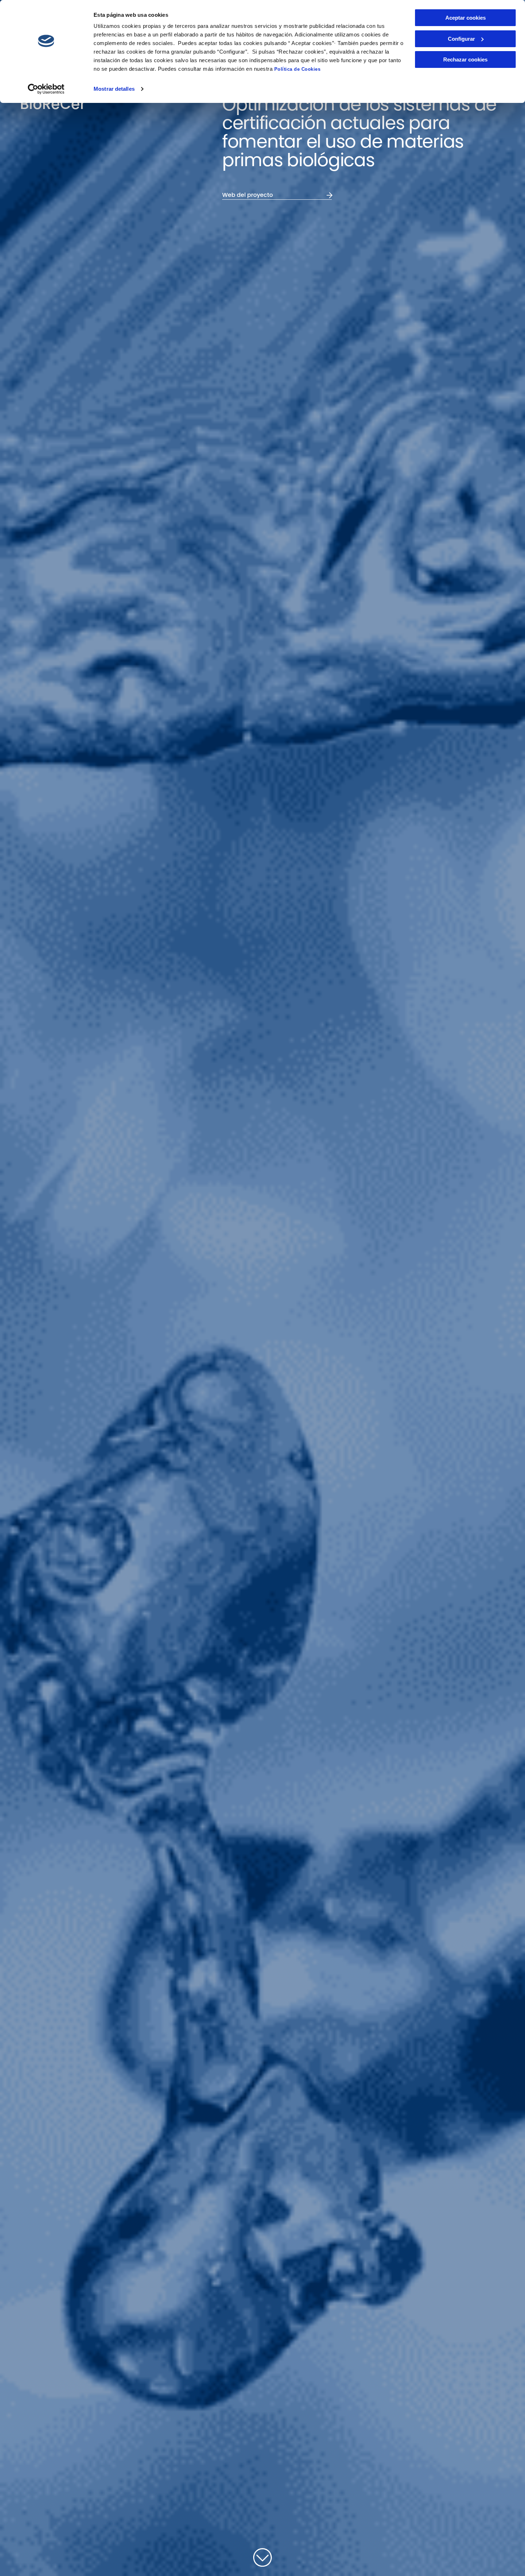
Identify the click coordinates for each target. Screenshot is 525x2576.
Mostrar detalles (114, 89)
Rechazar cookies (465, 59)
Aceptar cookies (466, 18)
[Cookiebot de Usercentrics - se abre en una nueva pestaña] (46, 89)
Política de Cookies (297, 69)
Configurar (461, 39)
